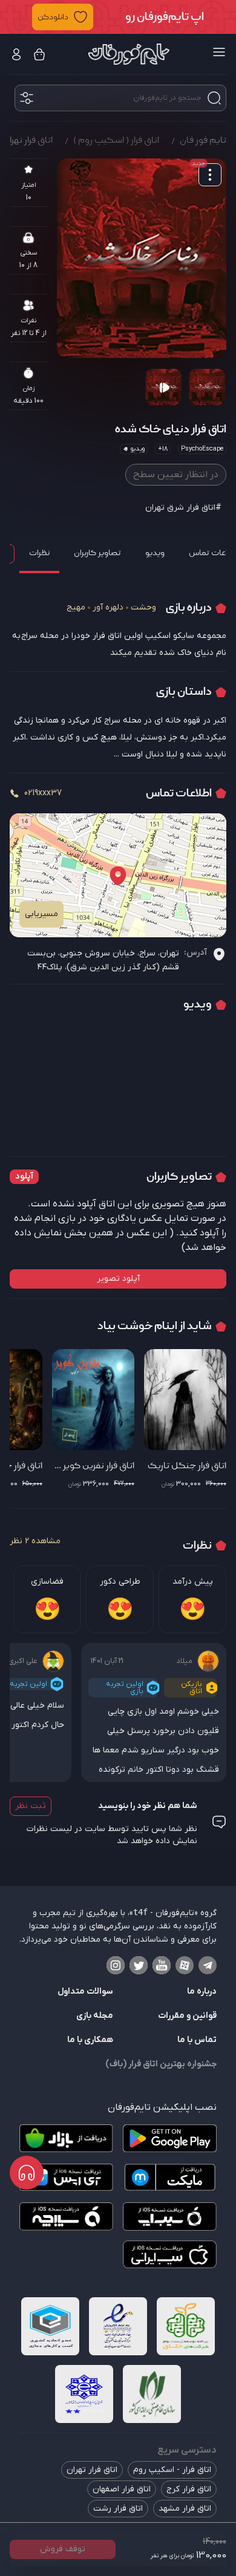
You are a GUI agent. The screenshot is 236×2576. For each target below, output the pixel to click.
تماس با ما (197, 2040)
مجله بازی (95, 2016)
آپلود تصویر (118, 1279)
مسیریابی (41, 914)
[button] (118, 17)
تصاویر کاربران (97, 553)
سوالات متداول (85, 1992)
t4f (140, 1912)
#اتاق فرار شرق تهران (183, 508)
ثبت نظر (31, 1806)
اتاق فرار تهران (92, 2470)
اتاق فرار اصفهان (122, 2489)
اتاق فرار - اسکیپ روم (172, 2470)
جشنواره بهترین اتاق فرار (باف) (161, 2064)
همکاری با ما (90, 2040)
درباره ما (202, 1992)
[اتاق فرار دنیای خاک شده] (142, 258)
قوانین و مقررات (187, 2016)
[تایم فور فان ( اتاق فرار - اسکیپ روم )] (129, 54)
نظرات (39, 553)
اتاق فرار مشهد (185, 2509)
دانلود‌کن (53, 17)
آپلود (24, 1176)
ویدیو (155, 553)
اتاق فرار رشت (118, 2509)
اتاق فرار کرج (189, 2489)
